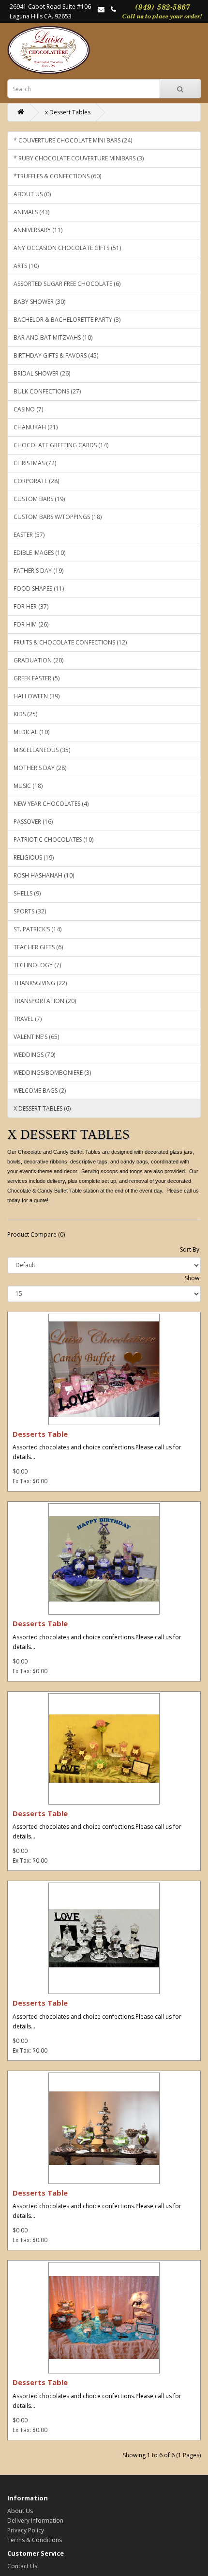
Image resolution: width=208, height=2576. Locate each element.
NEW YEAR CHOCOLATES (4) (51, 804)
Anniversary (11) (38, 230)
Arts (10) (26, 266)
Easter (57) (29, 535)
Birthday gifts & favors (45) (56, 355)
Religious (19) (34, 857)
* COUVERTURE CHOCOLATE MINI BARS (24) (73, 140)
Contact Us (22, 2566)
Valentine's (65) (36, 1037)
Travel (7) (28, 1019)
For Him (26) (31, 624)
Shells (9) (27, 893)
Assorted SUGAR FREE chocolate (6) (67, 284)
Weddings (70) (34, 1055)
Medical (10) (31, 732)
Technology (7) (37, 965)
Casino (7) (28, 409)
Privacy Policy (26, 2530)
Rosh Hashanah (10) (44, 875)
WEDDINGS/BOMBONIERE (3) (52, 1073)
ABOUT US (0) (32, 194)
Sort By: (190, 1249)
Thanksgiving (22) (40, 983)
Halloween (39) (37, 696)
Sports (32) (30, 911)
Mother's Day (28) (40, 768)
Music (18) (28, 786)
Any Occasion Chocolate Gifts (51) (67, 248)
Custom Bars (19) (39, 499)
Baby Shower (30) (39, 302)
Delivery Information (35, 2521)
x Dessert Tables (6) (42, 1108)
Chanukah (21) (36, 427)
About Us (20, 2511)
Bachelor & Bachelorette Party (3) (67, 320)
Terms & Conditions (35, 2540)
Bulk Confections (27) (47, 391)
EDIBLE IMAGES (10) (39, 553)
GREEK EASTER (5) (37, 678)
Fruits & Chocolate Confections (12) (70, 642)
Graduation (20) (38, 660)
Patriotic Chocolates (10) (53, 840)
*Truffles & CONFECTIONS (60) (57, 176)
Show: (193, 1278)
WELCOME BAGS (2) (40, 1091)
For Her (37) (31, 606)
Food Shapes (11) (39, 589)
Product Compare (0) (36, 1234)
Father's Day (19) (38, 571)
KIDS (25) (25, 714)
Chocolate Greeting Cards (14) (61, 445)
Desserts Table (40, 1434)
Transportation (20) (45, 1001)
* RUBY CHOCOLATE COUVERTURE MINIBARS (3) (79, 158)
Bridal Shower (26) (42, 373)
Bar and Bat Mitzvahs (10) (53, 338)
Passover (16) (33, 822)
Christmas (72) (35, 463)
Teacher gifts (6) (38, 947)
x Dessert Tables (68, 112)
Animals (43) (31, 212)
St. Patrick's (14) (37, 929)
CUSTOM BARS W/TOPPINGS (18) (58, 517)
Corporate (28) (36, 481)
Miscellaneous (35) (42, 750)
